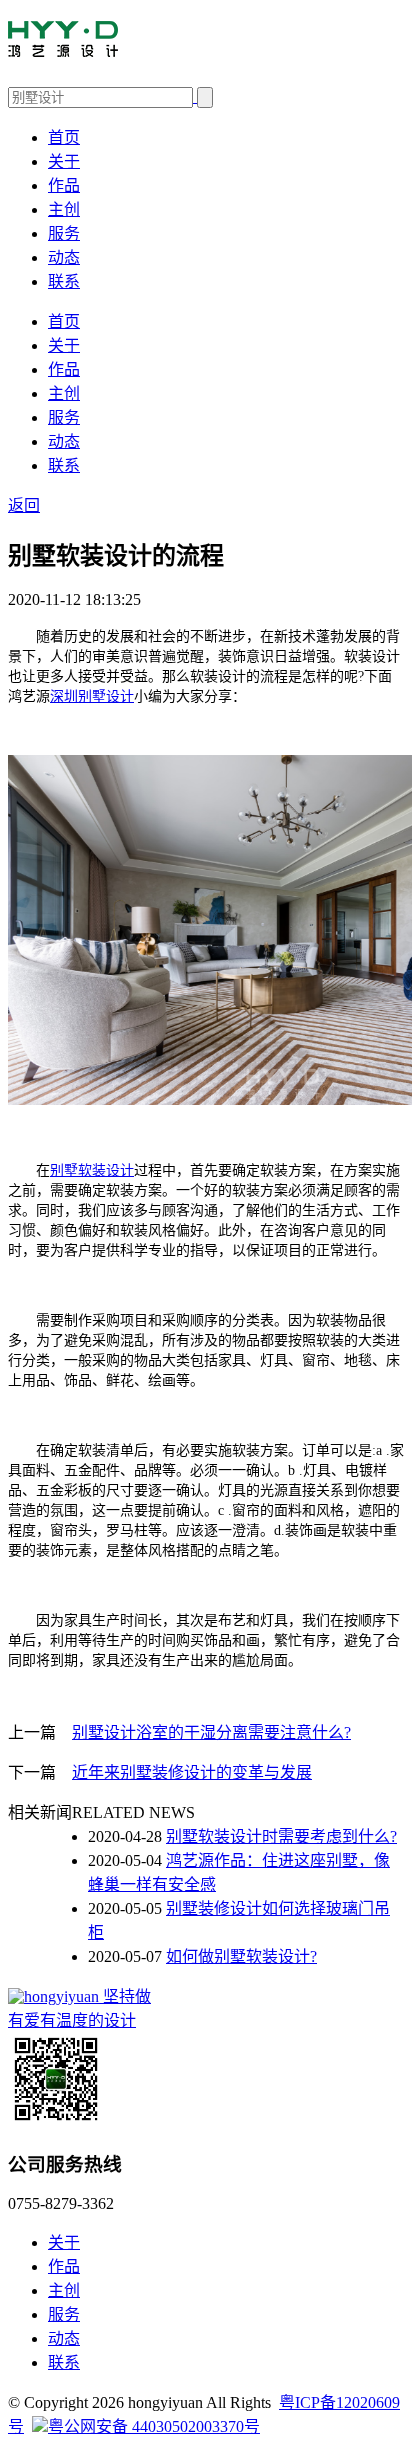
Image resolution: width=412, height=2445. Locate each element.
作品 (64, 185)
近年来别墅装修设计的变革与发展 (192, 1772)
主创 (64, 209)
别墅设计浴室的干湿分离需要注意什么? (211, 1732)
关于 (64, 161)
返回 (24, 505)
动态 (64, 257)
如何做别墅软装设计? (241, 1956)
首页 (64, 137)
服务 (64, 233)
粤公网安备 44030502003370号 (154, 2426)
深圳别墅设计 (92, 696)
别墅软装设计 (92, 1170)
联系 (64, 281)
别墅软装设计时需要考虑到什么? (281, 1836)
